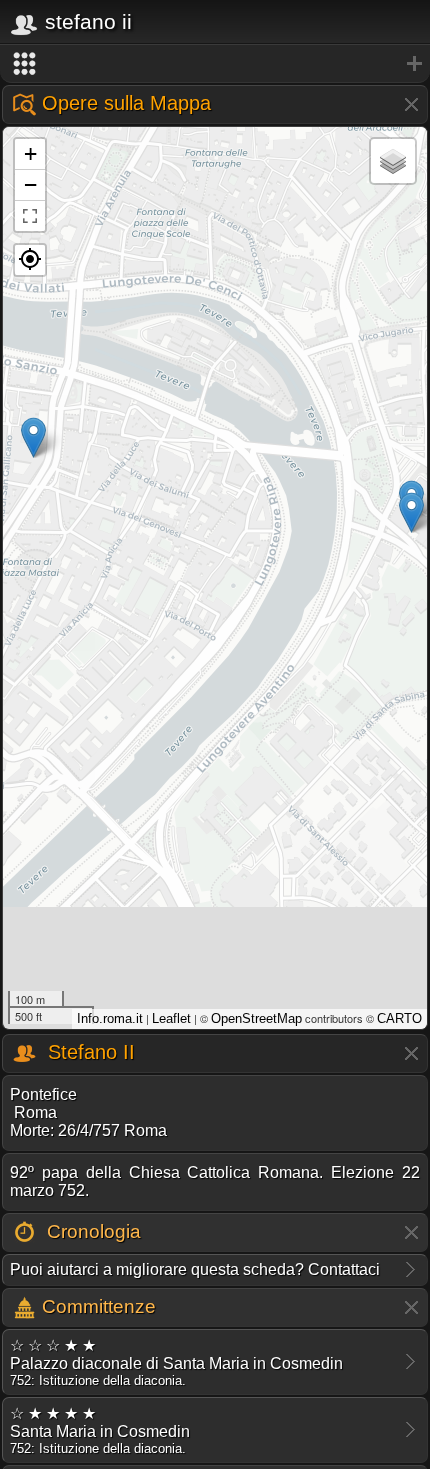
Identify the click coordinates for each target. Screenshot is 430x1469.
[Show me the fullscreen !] (30, 216)
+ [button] (30, 153)
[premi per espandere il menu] (215, 64)
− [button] (30, 184)
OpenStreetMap (256, 1018)
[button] (30, 260)
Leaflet (171, 1018)
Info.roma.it (110, 1018)
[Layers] (393, 161)
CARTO (399, 1018)
